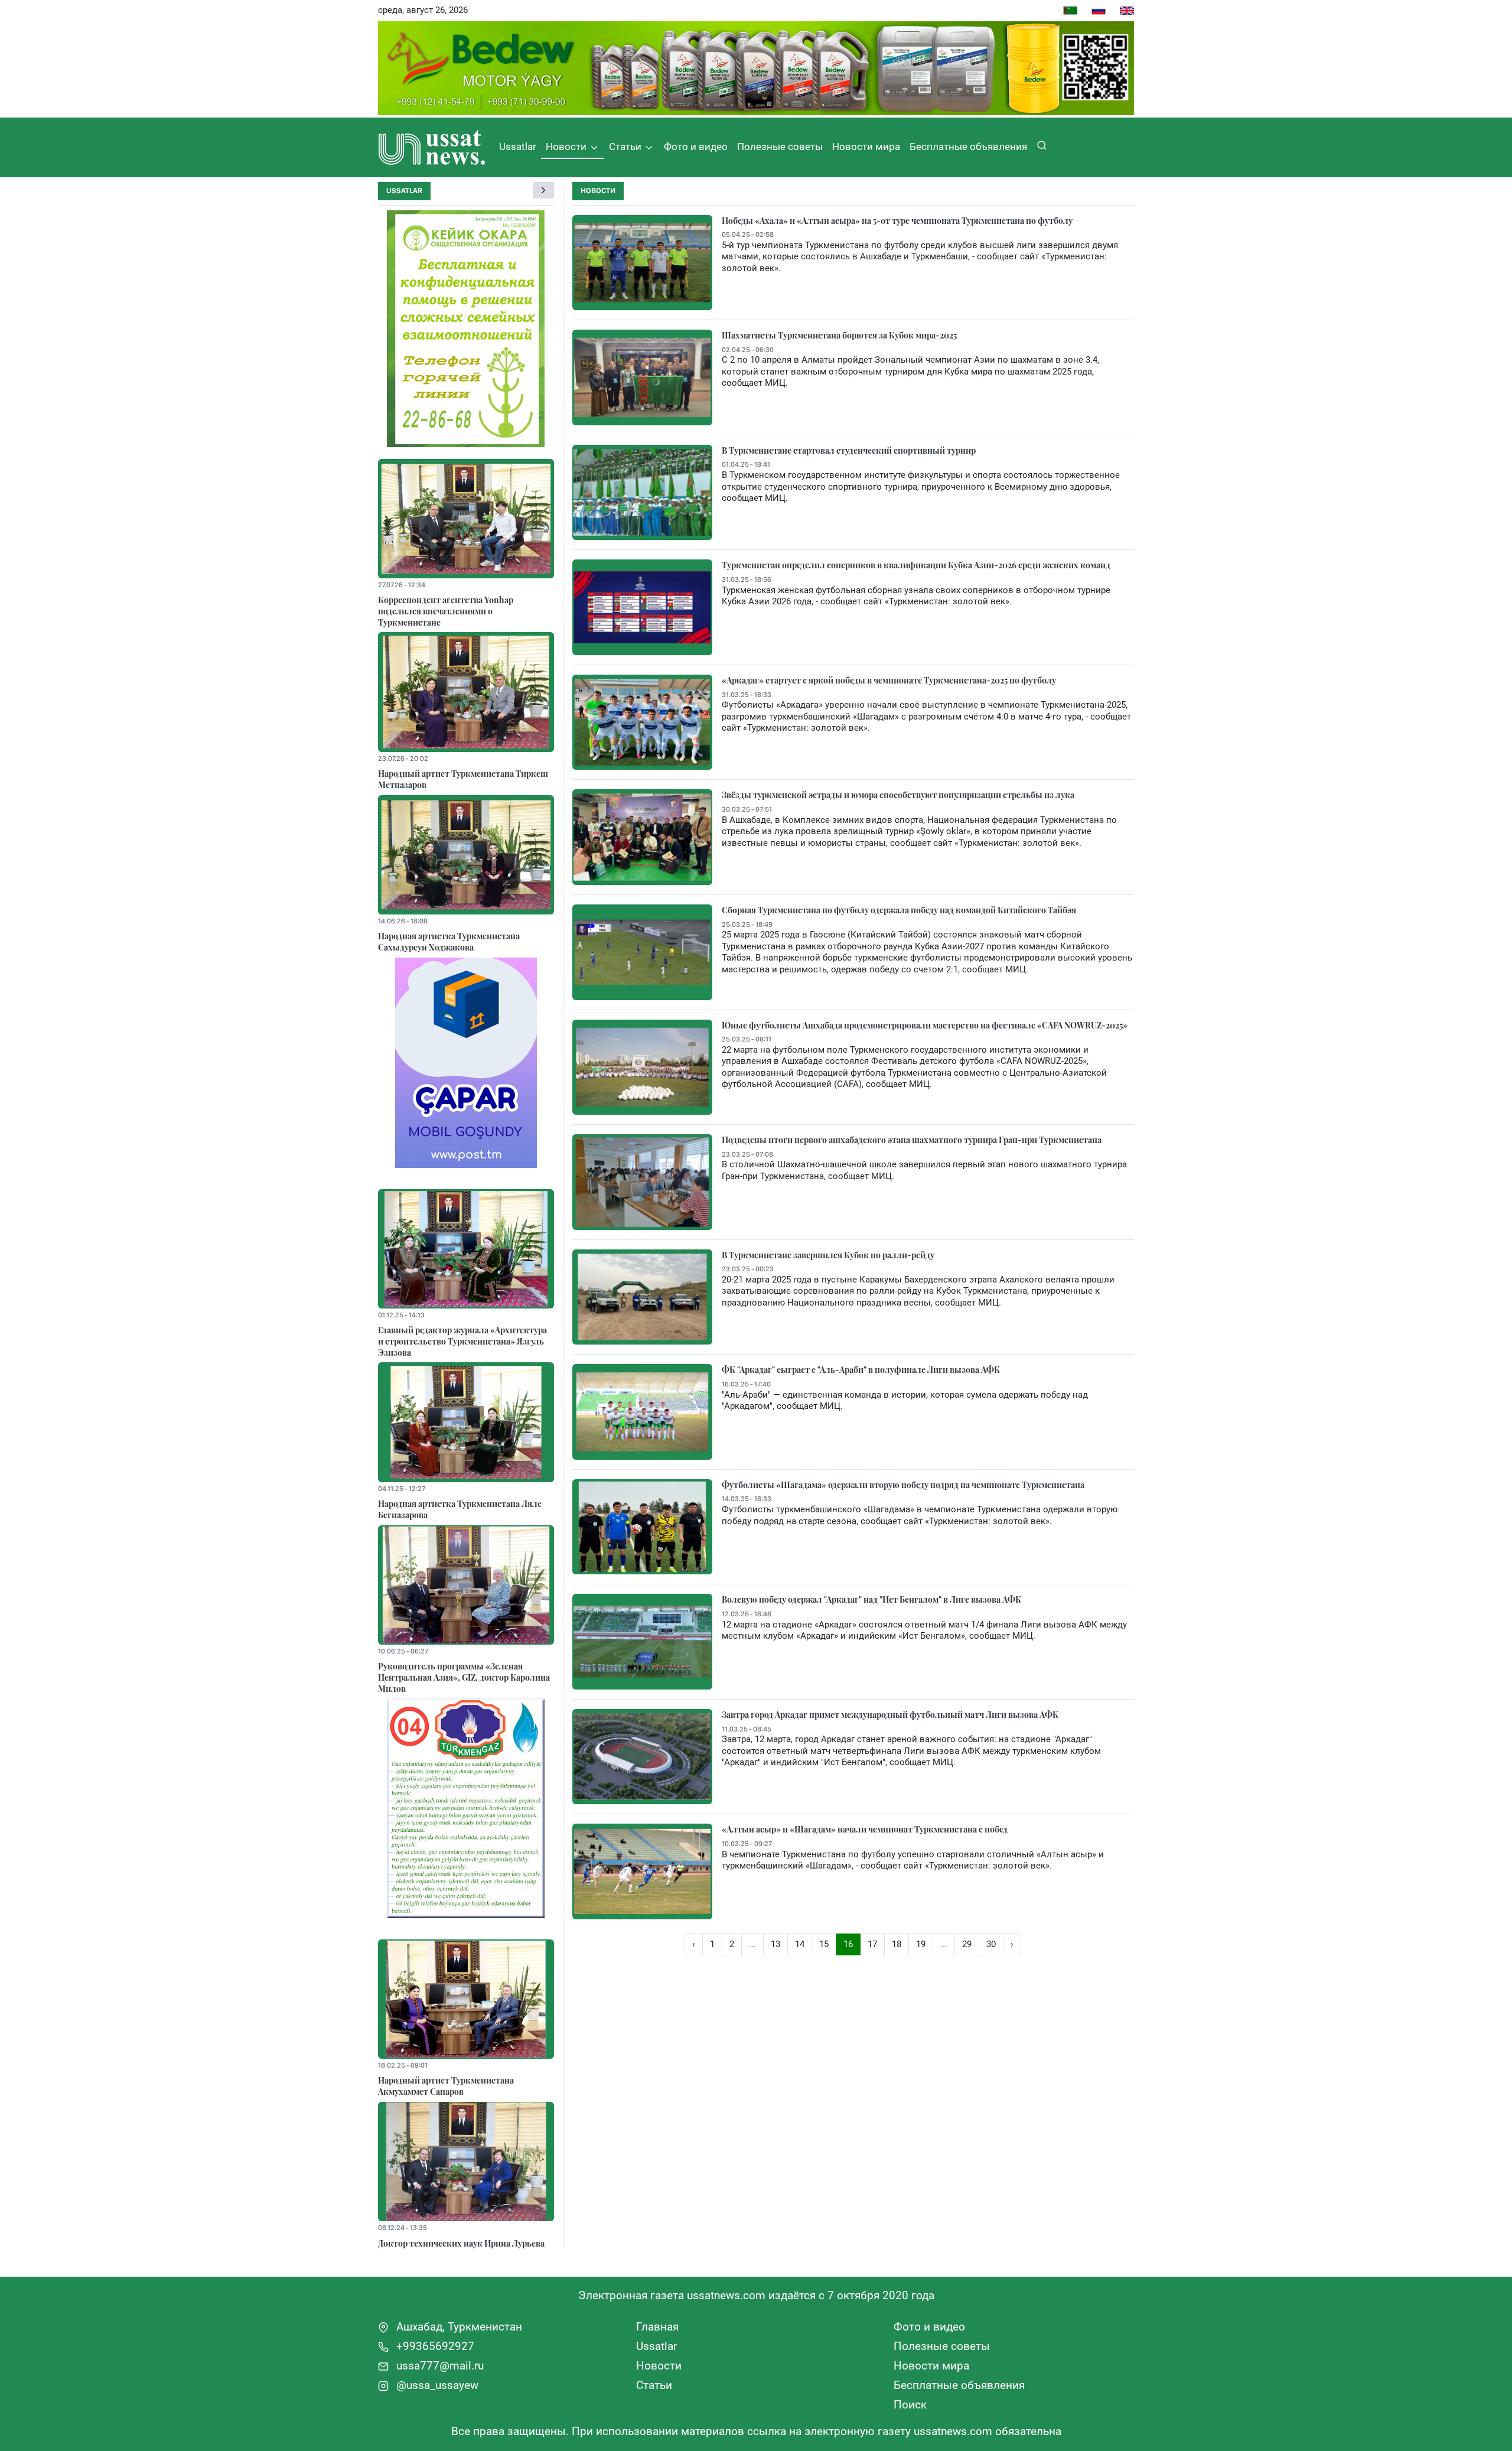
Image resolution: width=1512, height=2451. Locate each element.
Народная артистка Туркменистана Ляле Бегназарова (460, 1509)
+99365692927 (434, 2346)
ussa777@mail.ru (439, 2366)
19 (921, 1944)
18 (897, 1944)
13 (775, 1944)
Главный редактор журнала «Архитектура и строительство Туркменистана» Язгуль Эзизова (462, 1341)
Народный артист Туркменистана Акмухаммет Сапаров (446, 2086)
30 (991, 1944)
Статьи (626, 147)
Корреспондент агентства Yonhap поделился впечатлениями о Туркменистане (446, 611)
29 (967, 1944)
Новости (567, 147)
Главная (657, 2327)
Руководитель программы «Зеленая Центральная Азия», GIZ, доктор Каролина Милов (464, 1677)
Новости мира (866, 147)
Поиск (910, 2405)
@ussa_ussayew (436, 2385)
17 (872, 1944)
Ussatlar (518, 147)
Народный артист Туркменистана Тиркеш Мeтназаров (463, 779)
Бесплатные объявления (968, 147)
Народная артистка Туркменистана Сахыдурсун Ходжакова (449, 941)
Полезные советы (780, 147)
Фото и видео (696, 147)
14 (800, 1944)
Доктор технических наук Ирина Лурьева (461, 2243)
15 (824, 1944)
